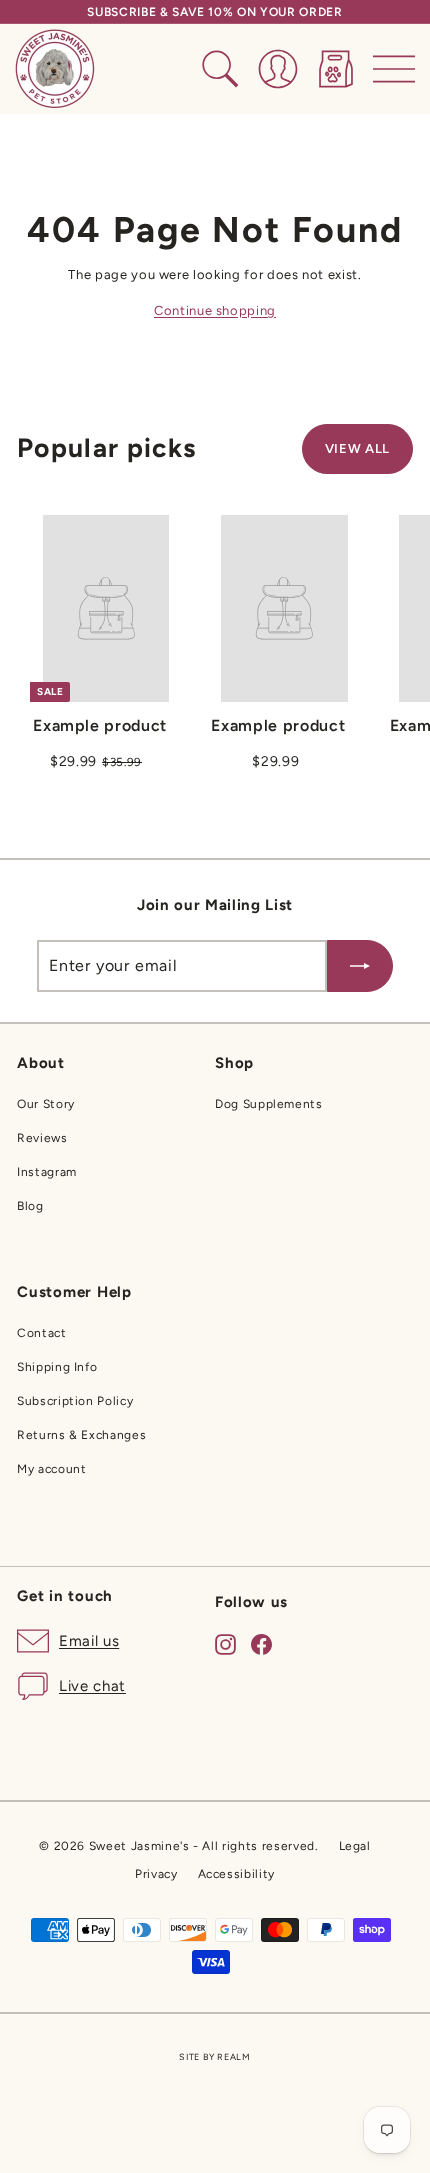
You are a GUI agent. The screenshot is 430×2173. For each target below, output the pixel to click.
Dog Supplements (269, 1104)
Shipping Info (57, 1367)
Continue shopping (215, 310)
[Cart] (336, 69)
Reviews (42, 1138)
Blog (30, 1206)
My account (52, 1469)
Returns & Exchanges (81, 1435)
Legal (355, 1846)
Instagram (47, 1172)
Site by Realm (214, 2056)
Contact (42, 1333)
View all (357, 448)
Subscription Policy (75, 1401)
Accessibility (236, 1874)
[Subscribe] (360, 966)
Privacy (156, 1874)
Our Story (46, 1104)
